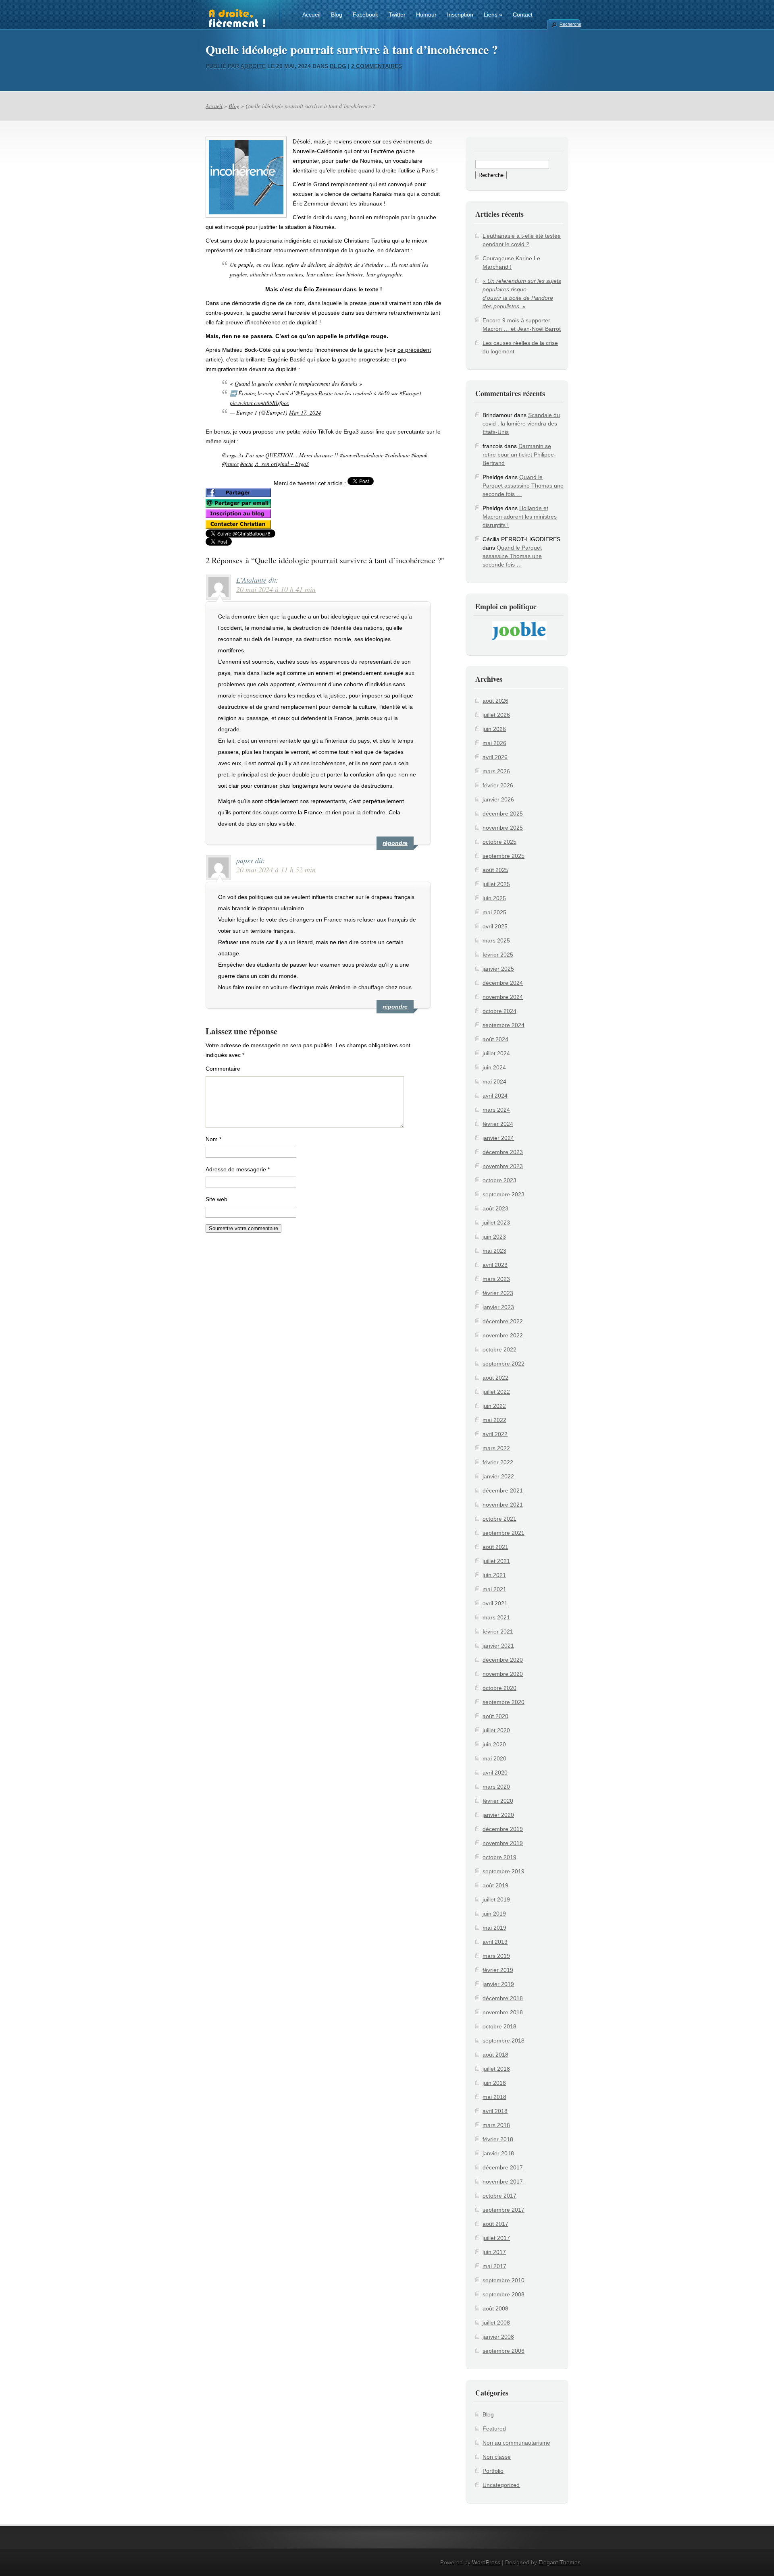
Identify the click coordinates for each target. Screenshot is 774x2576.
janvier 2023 (498, 1307)
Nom (213, 1139)
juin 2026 (494, 729)
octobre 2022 (499, 1349)
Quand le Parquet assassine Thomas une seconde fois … (523, 486)
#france (230, 464)
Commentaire (223, 1069)
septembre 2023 (504, 1194)
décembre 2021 (503, 1490)
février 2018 (498, 2139)
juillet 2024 (496, 1053)
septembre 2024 (504, 1025)
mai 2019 (494, 1928)
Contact (523, 15)
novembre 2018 (503, 2012)
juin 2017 (494, 2252)
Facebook (365, 15)
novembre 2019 (503, 1843)
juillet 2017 (496, 2238)
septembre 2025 (504, 856)
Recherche (570, 24)
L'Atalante (251, 580)
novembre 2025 (503, 828)
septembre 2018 (504, 2040)
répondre (395, 843)
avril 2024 (495, 1096)
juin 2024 (494, 1067)
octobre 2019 (499, 1857)
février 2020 (498, 1801)
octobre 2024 (499, 1011)
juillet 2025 (496, 884)
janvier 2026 (498, 799)
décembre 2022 (503, 1321)
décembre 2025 (503, 814)
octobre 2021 (499, 1519)
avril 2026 (495, 757)
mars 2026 (496, 771)
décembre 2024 (503, 983)
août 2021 (495, 1547)
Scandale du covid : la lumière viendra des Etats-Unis (521, 423)
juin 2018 (494, 2083)
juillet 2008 (496, 2323)
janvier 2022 (498, 1476)
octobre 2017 (499, 2196)
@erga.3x (233, 455)
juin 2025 (494, 898)
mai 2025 (494, 912)
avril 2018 (495, 2111)
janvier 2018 (498, 2153)
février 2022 (498, 1462)
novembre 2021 (503, 1505)
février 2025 (498, 955)
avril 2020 (495, 1773)
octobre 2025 (499, 842)
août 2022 (495, 1378)
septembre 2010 (504, 2280)
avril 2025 (495, 926)
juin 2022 (494, 1406)
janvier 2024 (498, 1138)
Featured (494, 2429)
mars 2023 (496, 1279)
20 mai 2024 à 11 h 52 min (276, 870)
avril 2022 (495, 1434)
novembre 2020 (503, 1674)
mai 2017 (494, 2266)
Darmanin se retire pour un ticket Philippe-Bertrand (519, 455)
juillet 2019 (496, 1899)
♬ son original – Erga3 (282, 464)
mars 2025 (496, 940)
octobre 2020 (499, 1688)
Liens (493, 15)
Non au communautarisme (516, 2443)
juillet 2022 (496, 1392)
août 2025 (495, 870)
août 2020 (495, 1716)
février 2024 (498, 1124)
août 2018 (495, 2055)
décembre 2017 (503, 2167)
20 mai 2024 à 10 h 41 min (276, 589)
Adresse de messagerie (238, 1169)
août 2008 (495, 2308)
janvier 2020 (498, 1815)
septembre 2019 (504, 1871)
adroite (253, 66)
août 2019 (495, 1885)
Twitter (397, 15)
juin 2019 (494, 1914)
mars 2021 (496, 1617)
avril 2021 (495, 1603)
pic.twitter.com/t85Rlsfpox (259, 403)
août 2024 (495, 1039)
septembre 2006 (504, 2351)
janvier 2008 (498, 2337)
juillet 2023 (496, 1223)
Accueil (311, 15)
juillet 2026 (496, 715)
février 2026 (498, 785)
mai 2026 (494, 743)
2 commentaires (377, 66)
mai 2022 (494, 1420)
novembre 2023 (503, 1166)
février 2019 (498, 1970)
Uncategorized (501, 2485)
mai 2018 (494, 2097)
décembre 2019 (503, 1829)
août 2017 (495, 2224)
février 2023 (498, 1293)
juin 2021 (494, 1575)
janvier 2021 (498, 1646)
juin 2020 (494, 1744)
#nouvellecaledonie (362, 455)
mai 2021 (494, 1589)
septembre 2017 (504, 2210)
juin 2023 (494, 1237)
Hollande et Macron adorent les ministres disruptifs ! (520, 517)
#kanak (419, 455)
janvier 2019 (498, 1984)
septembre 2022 (504, 1364)
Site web (216, 1199)
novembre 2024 (503, 997)
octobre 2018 (499, 2026)
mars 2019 (496, 1956)
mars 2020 (496, 1787)
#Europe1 (411, 393)
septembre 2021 (504, 1533)
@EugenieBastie (314, 393)
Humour (426, 15)
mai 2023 (494, 1251)
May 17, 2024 (305, 412)
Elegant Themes (560, 2562)
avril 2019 (495, 1942)
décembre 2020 (503, 1660)
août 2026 (495, 701)
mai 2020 (494, 1758)
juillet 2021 (496, 1561)
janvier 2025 (498, 969)
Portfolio (493, 2471)
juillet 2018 (496, 2069)
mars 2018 (496, 2125)
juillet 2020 (496, 1730)
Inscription (460, 15)
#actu (247, 464)
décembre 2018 (503, 1998)
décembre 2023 (503, 1152)
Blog (337, 15)
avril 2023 (495, 1265)
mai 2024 (494, 1081)
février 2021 (498, 1632)
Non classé (497, 2457)
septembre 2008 (504, 2294)
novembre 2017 (503, 2182)
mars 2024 (496, 1110)
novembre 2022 (503, 1335)
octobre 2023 (499, 1180)
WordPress (486, 2562)
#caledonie (397, 455)
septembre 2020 (504, 1702)
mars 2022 (496, 1448)
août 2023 (495, 1208)
